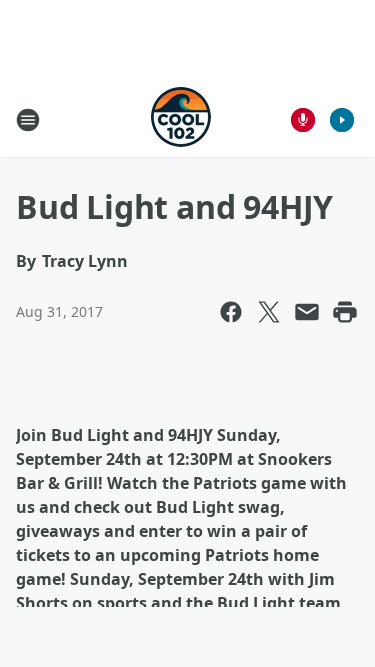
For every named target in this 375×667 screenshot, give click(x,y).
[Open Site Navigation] (28, 120)
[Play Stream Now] (342, 120)
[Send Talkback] (303, 120)
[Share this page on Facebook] (231, 312)
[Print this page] (345, 312)
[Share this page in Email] (307, 312)
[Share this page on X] (269, 312)
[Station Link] (181, 119)
